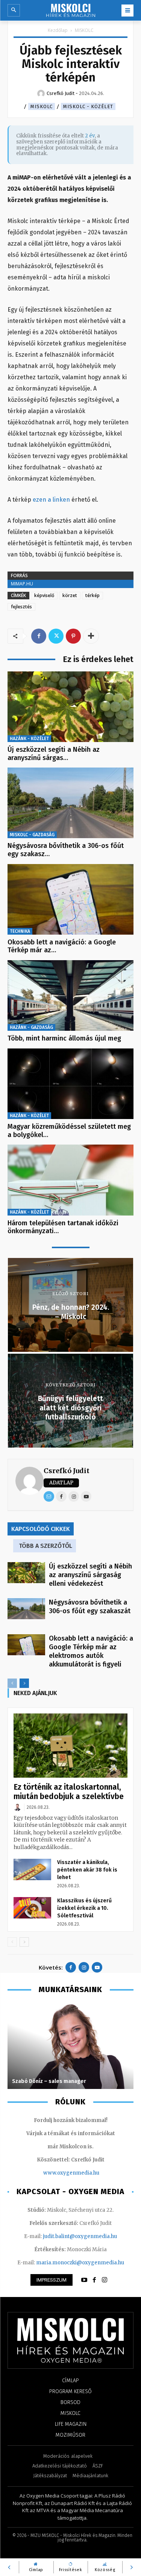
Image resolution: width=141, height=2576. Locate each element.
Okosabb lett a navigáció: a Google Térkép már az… (62, 946)
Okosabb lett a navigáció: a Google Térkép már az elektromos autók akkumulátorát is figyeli (91, 1651)
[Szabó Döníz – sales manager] (70, 2046)
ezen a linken (51, 500)
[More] (91, 636)
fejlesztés (21, 607)
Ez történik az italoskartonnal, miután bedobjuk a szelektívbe (69, 1792)
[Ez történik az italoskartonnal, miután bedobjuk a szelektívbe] (70, 1745)
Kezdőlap (58, 30)
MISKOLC (84, 30)
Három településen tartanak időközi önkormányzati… (63, 1227)
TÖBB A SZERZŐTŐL (45, 1546)
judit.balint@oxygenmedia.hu (80, 2236)
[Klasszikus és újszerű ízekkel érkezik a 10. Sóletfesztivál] (32, 1908)
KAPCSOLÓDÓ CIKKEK (41, 1529)
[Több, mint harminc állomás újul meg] (70, 995)
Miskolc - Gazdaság (32, 835)
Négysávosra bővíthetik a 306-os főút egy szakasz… (66, 850)
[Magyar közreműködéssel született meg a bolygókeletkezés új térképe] (70, 1084)
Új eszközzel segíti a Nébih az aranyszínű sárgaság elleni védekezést (90, 1575)
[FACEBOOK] (94, 2280)
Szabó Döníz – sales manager (49, 2081)
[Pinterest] (73, 636)
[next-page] (24, 1683)
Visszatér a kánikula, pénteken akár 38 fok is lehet (87, 1870)
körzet (70, 595)
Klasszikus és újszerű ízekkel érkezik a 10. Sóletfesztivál (84, 1908)
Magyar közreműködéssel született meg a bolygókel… (69, 1131)
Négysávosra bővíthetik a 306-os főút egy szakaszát (91, 1607)
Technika (20, 931)
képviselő (44, 595)
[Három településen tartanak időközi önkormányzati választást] (70, 1180)
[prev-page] (12, 1683)
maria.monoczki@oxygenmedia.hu (80, 2263)
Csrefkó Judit (67, 1471)
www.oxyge (58, 2173)
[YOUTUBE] (84, 2280)
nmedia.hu (86, 2173)
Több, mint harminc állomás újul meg (64, 1038)
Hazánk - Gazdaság (31, 1027)
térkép (92, 595)
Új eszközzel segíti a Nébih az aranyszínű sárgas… (54, 754)
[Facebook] (39, 636)
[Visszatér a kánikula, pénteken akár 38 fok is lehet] (32, 1869)
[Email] (49, 1496)
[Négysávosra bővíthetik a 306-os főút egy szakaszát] (70, 803)
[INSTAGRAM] (105, 2280)
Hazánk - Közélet (29, 739)
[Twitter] (56, 636)
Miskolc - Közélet (88, 106)
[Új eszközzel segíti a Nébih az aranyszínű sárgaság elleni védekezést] (70, 707)
